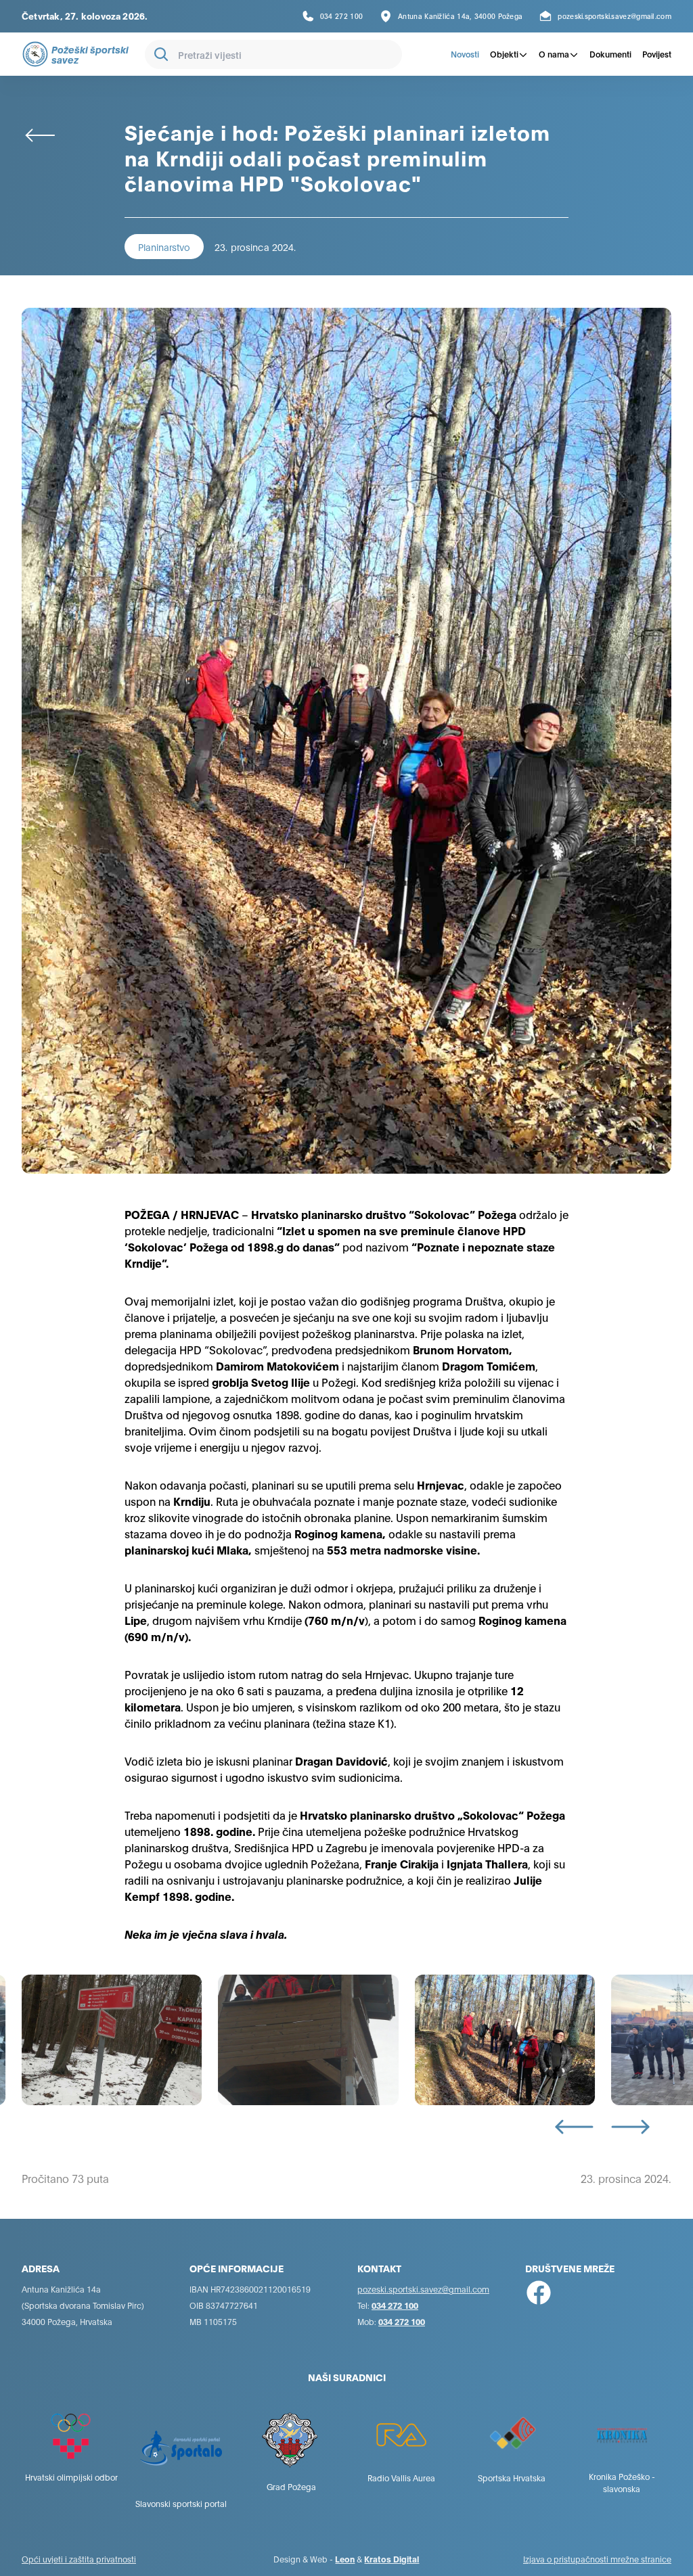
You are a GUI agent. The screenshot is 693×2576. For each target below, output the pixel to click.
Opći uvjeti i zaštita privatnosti (79, 2559)
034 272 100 (395, 2305)
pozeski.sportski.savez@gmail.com (423, 2289)
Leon (345, 2559)
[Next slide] (630, 2127)
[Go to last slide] (574, 2127)
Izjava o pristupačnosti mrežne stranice (597, 2559)
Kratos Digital (392, 2559)
